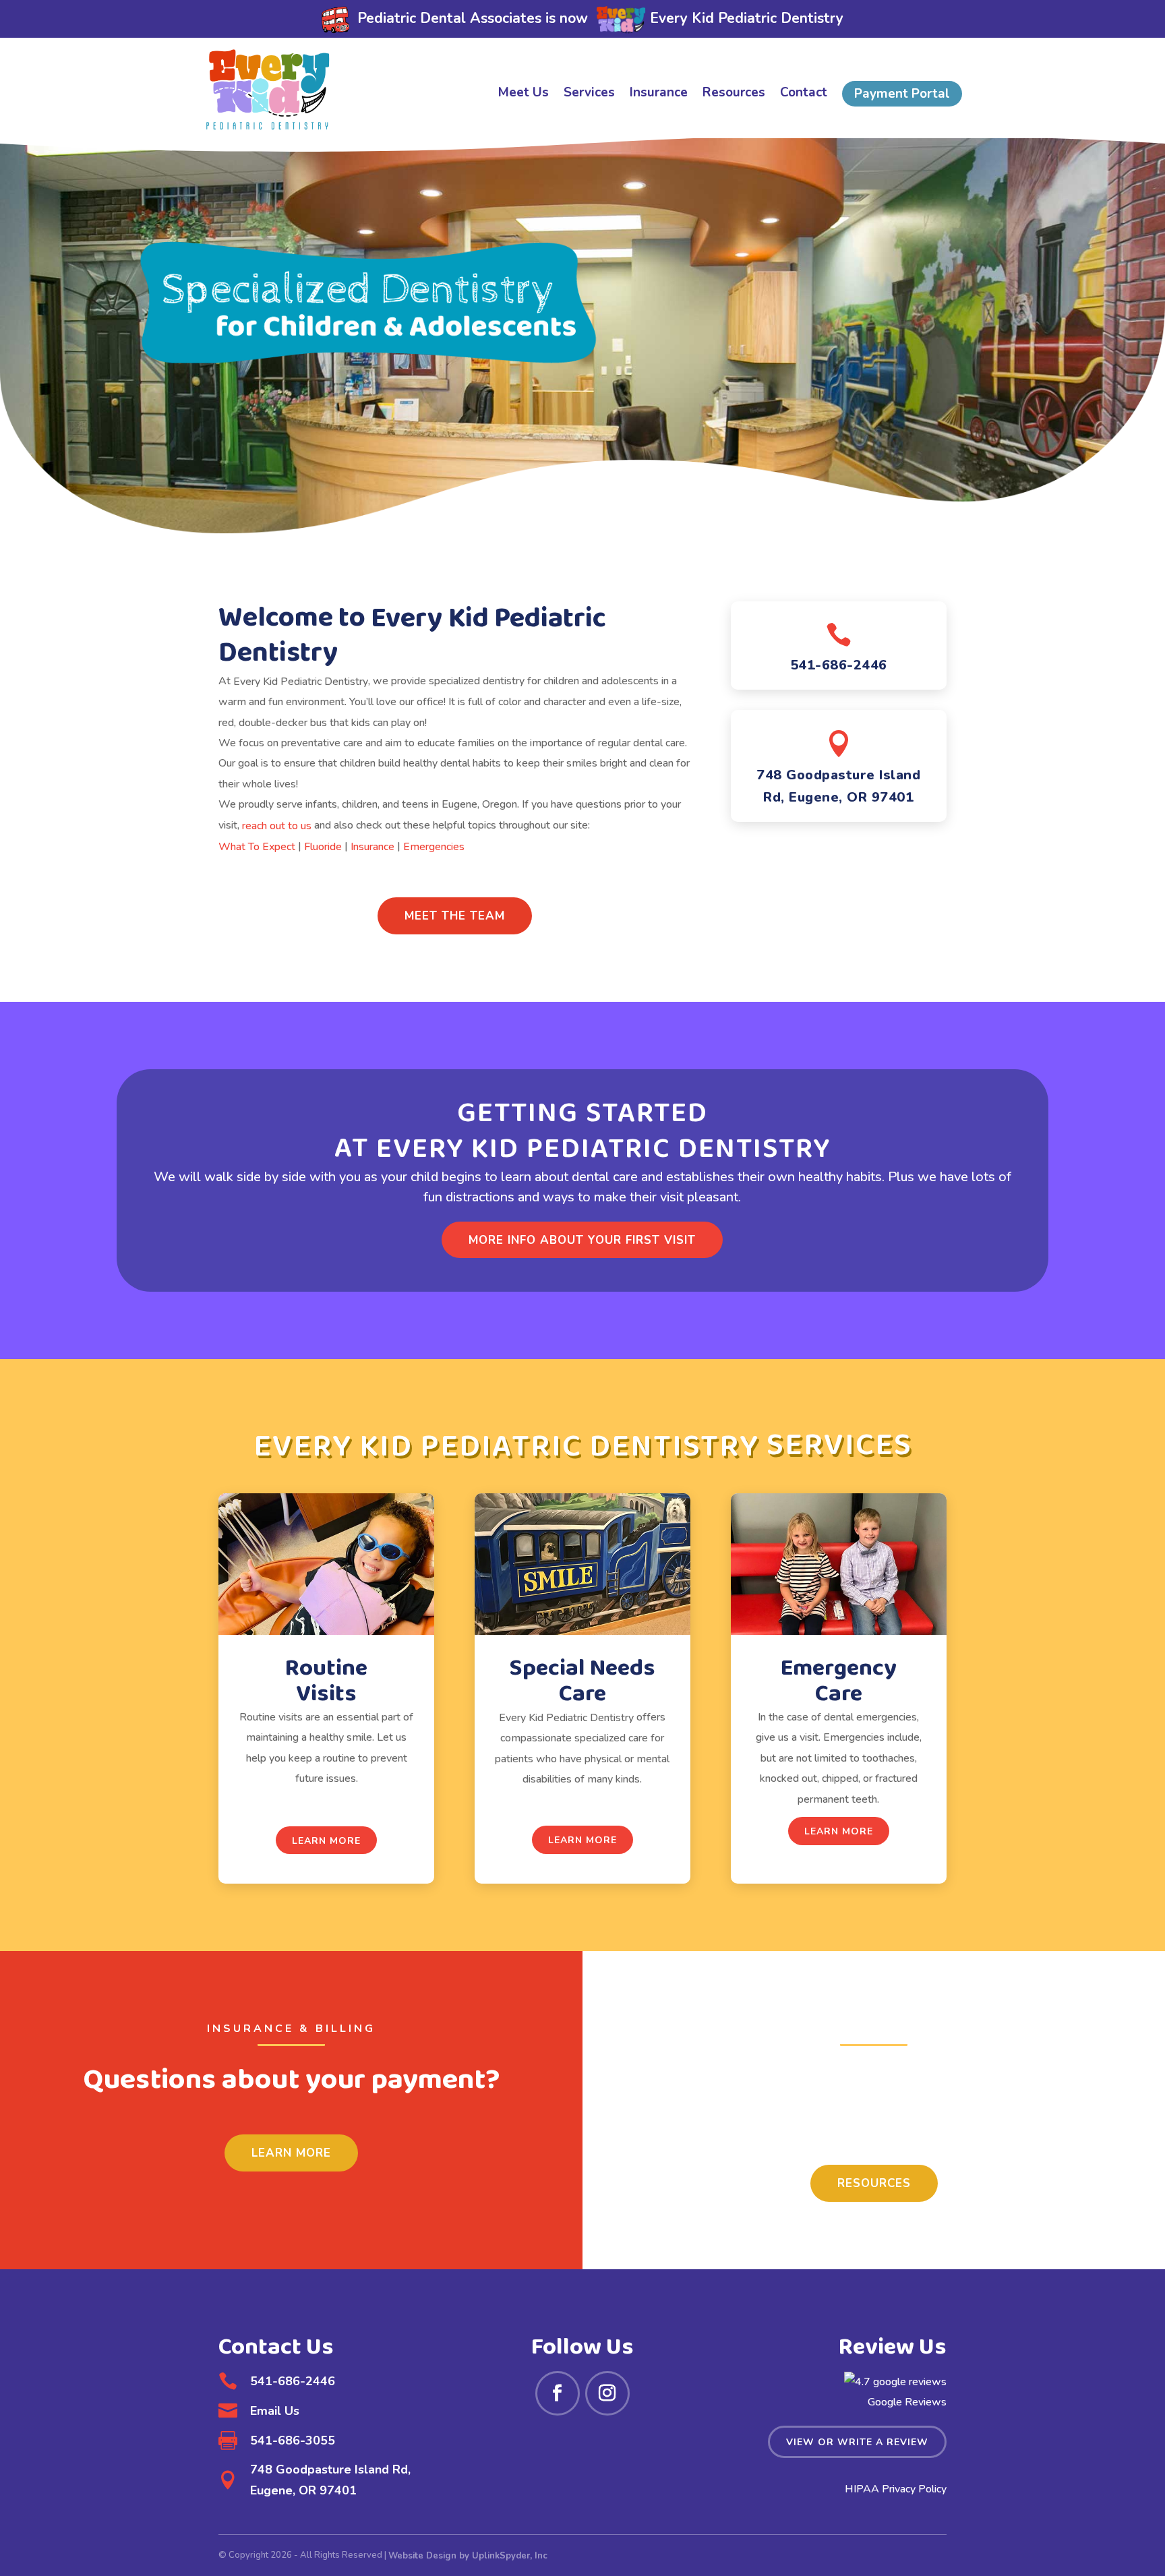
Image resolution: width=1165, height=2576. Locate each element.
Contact (804, 94)
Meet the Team (455, 916)
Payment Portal (902, 94)
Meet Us (524, 94)
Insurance (659, 94)
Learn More (326, 1841)
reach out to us (277, 825)
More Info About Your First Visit (582, 1240)
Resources (734, 94)
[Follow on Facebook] (558, 2393)
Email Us (275, 2411)
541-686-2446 (839, 665)
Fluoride (323, 847)
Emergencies (434, 847)
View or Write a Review (857, 2442)
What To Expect (257, 847)
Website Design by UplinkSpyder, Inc (468, 2556)
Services (589, 94)
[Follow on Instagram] (607, 2393)
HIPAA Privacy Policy (896, 2489)
